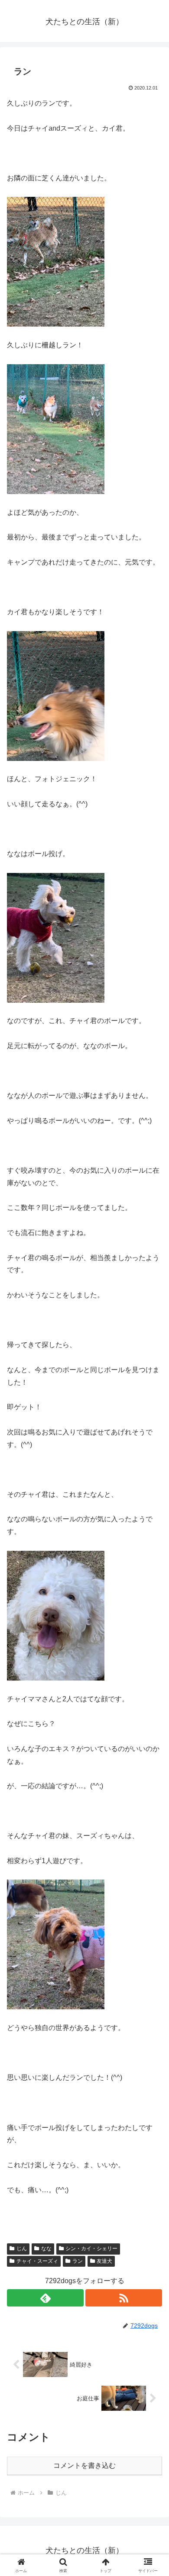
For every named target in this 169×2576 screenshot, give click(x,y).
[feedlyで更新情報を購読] (45, 2298)
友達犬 (104, 2261)
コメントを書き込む (84, 2465)
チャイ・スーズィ (37, 2261)
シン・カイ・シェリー (91, 2249)
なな (46, 2249)
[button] (152, 1630)
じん (22, 2249)
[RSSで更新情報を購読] (124, 2298)
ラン (78, 2261)
